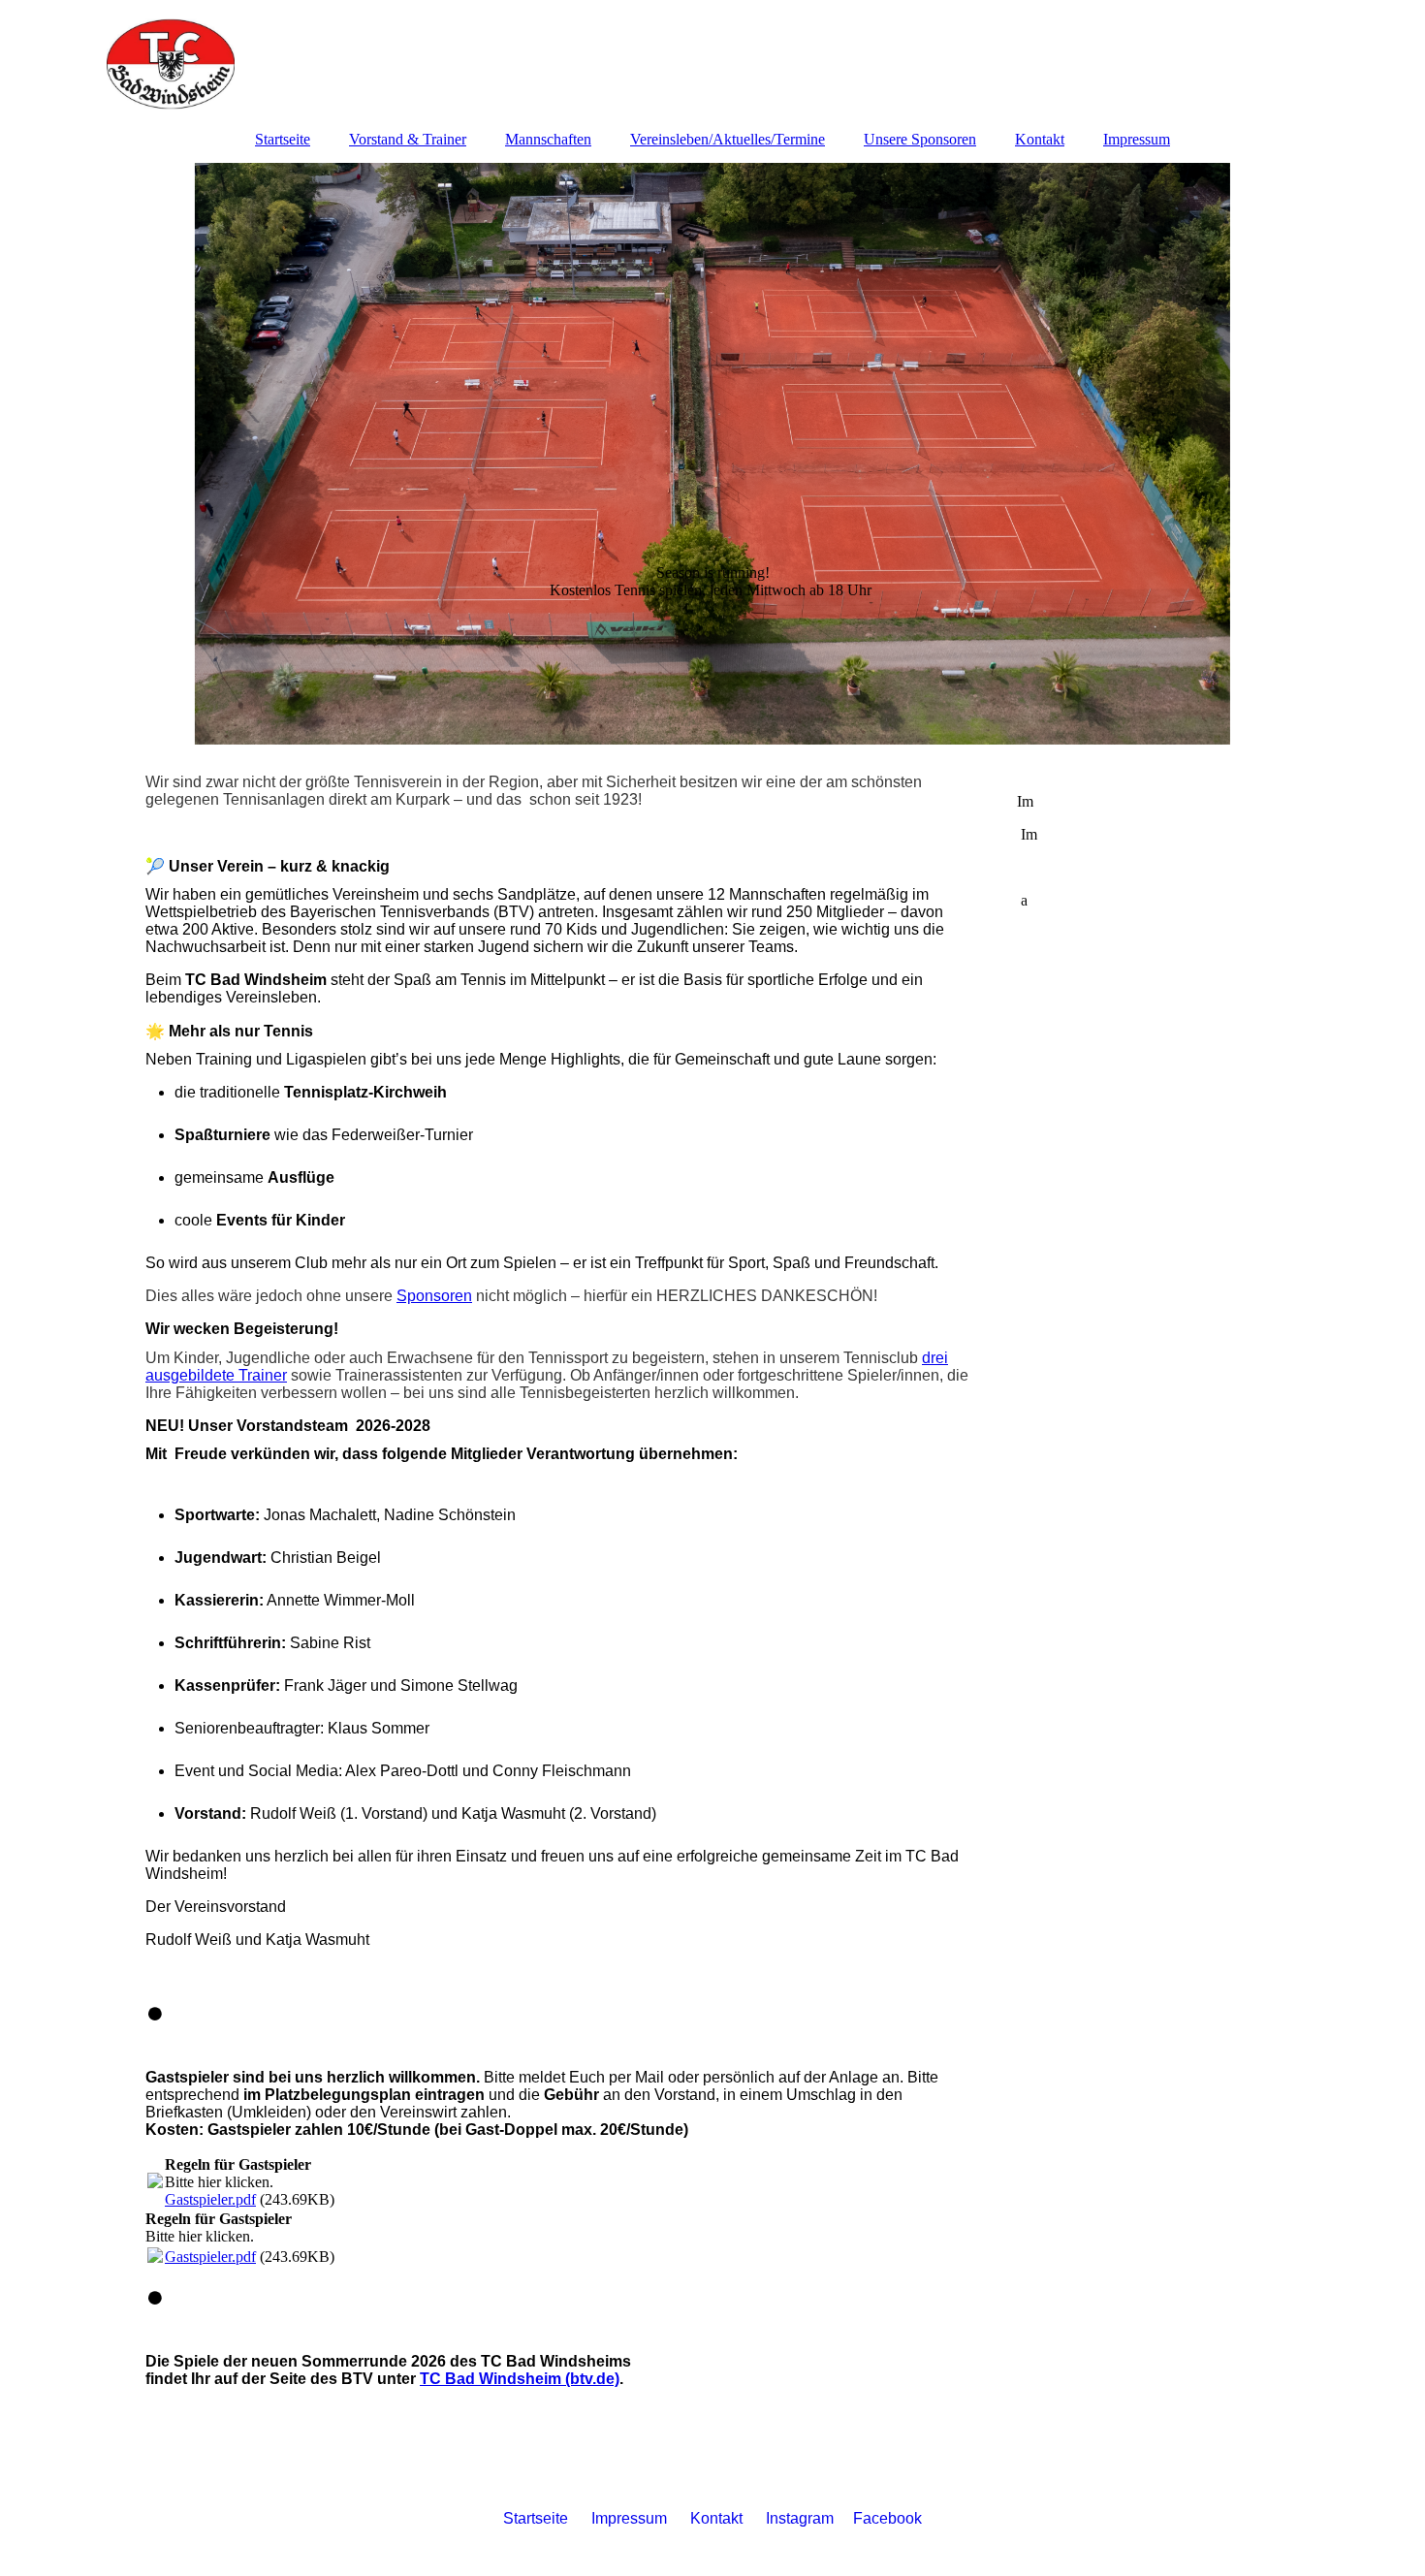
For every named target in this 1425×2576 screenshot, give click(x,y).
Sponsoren (434, 1296)
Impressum (1137, 139)
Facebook (887, 2518)
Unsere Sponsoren (920, 139)
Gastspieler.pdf (210, 2199)
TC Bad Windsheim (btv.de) (520, 2379)
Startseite (283, 139)
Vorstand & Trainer (408, 139)
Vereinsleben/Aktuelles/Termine (728, 139)
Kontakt (1040, 139)
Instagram (809, 2518)
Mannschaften (548, 139)
